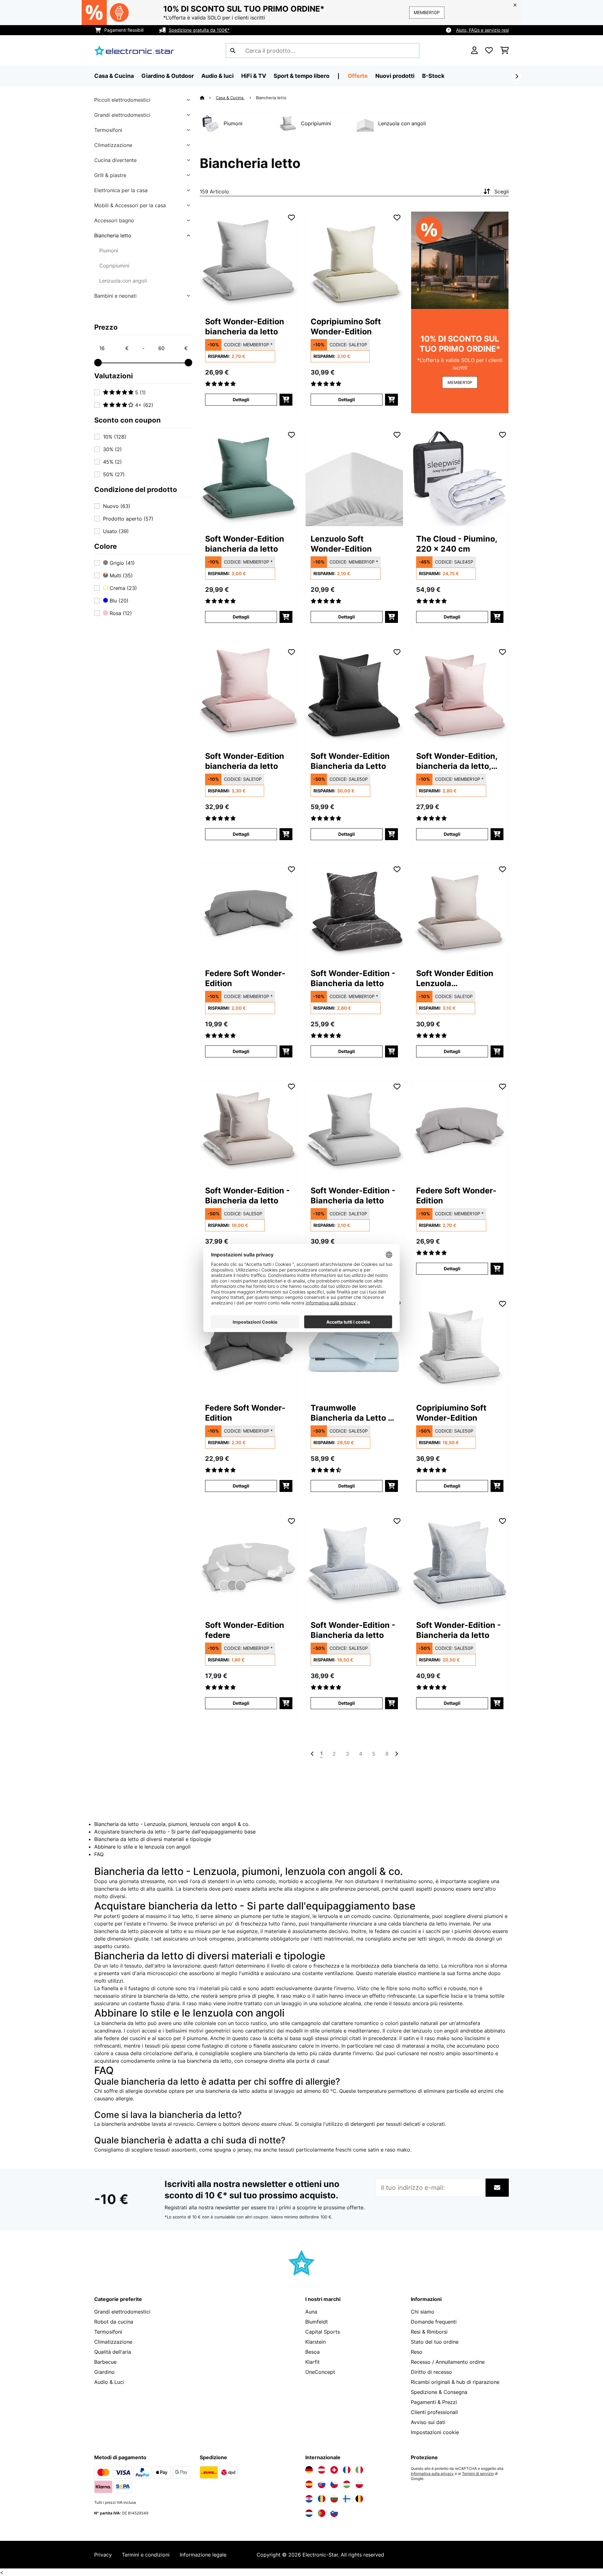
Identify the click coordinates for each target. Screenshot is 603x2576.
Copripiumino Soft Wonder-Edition (346, 327)
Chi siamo (423, 2312)
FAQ (99, 1854)
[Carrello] (505, 51)
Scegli (502, 192)
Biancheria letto (113, 235)
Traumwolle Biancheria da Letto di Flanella (353, 1413)
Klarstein (315, 2342)
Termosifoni (108, 130)
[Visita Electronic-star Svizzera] (334, 2470)
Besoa (312, 2352)
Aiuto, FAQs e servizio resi (482, 30)
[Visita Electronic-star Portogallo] (322, 2513)
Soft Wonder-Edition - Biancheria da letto (353, 978)
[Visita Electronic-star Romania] (322, 2499)
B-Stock (433, 76)
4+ (143, 405)
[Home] (208, 98)
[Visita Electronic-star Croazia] (309, 2499)
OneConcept (320, 2372)
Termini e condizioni (146, 2555)
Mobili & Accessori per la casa (130, 205)
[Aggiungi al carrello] (286, 400)
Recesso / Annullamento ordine (448, 2362)
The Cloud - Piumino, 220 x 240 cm (457, 544)
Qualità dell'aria (113, 2352)
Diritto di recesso (431, 2372)
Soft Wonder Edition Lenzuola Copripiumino (455, 978)
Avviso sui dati (428, 2422)
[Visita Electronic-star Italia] (359, 2470)
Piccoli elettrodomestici (122, 100)
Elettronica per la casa (121, 190)
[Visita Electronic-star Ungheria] (347, 2484)
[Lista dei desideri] (489, 51)
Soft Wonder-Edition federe (245, 1630)
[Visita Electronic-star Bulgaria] (334, 2499)
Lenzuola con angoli (123, 281)
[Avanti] (517, 76)
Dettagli (241, 400)
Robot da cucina (114, 2322)
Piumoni (109, 251)
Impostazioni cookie (435, 2432)
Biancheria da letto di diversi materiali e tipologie (153, 1839)
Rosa (120, 613)
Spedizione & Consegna (439, 2392)
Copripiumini (114, 266)
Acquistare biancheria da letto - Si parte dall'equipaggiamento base (175, 1832)
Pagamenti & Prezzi (434, 2402)
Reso (417, 2352)
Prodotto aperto (128, 519)
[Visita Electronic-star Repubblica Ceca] (334, 2484)
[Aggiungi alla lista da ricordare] (291, 218)
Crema (122, 588)
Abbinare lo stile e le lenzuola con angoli (142, 1847)
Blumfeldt (317, 2322)
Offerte (358, 76)
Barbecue (105, 2362)
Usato (116, 531)
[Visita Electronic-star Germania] (309, 2470)
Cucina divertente (115, 160)
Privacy (103, 2555)
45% (112, 462)
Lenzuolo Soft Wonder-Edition (341, 544)
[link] (249, 260)
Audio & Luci (109, 2382)
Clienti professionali (434, 2412)
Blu (118, 601)
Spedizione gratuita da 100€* (199, 30)
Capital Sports (323, 2332)
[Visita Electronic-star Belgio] (359, 2499)
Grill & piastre (110, 175)
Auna (311, 2312)
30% (112, 449)
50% (114, 474)
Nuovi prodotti (395, 76)
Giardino (104, 2372)
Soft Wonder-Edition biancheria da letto (245, 327)
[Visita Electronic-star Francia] (347, 2470)
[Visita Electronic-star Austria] (322, 2470)
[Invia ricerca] (233, 51)
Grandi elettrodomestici (122, 115)
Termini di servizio (478, 2474)
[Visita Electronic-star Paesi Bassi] (309, 2513)
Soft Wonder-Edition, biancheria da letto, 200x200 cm (457, 761)
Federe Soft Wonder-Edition (245, 978)
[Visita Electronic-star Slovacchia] (322, 2484)
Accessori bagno (114, 220)
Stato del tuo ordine (435, 2342)
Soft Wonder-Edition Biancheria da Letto (350, 761)
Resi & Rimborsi (429, 2332)
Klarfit (312, 2362)
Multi (120, 575)
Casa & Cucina (230, 98)
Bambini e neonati (115, 296)
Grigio (121, 563)
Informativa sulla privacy (432, 2474)
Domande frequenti (434, 2322)
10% (115, 437)
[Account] (474, 51)
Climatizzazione (113, 145)
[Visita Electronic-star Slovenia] (334, 2513)
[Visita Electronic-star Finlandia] (347, 2499)
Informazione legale (203, 2555)
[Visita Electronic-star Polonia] (359, 2484)
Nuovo (117, 506)
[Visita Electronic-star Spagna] (309, 2484)
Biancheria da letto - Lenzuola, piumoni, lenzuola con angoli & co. (172, 1824)
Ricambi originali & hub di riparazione (455, 2382)
